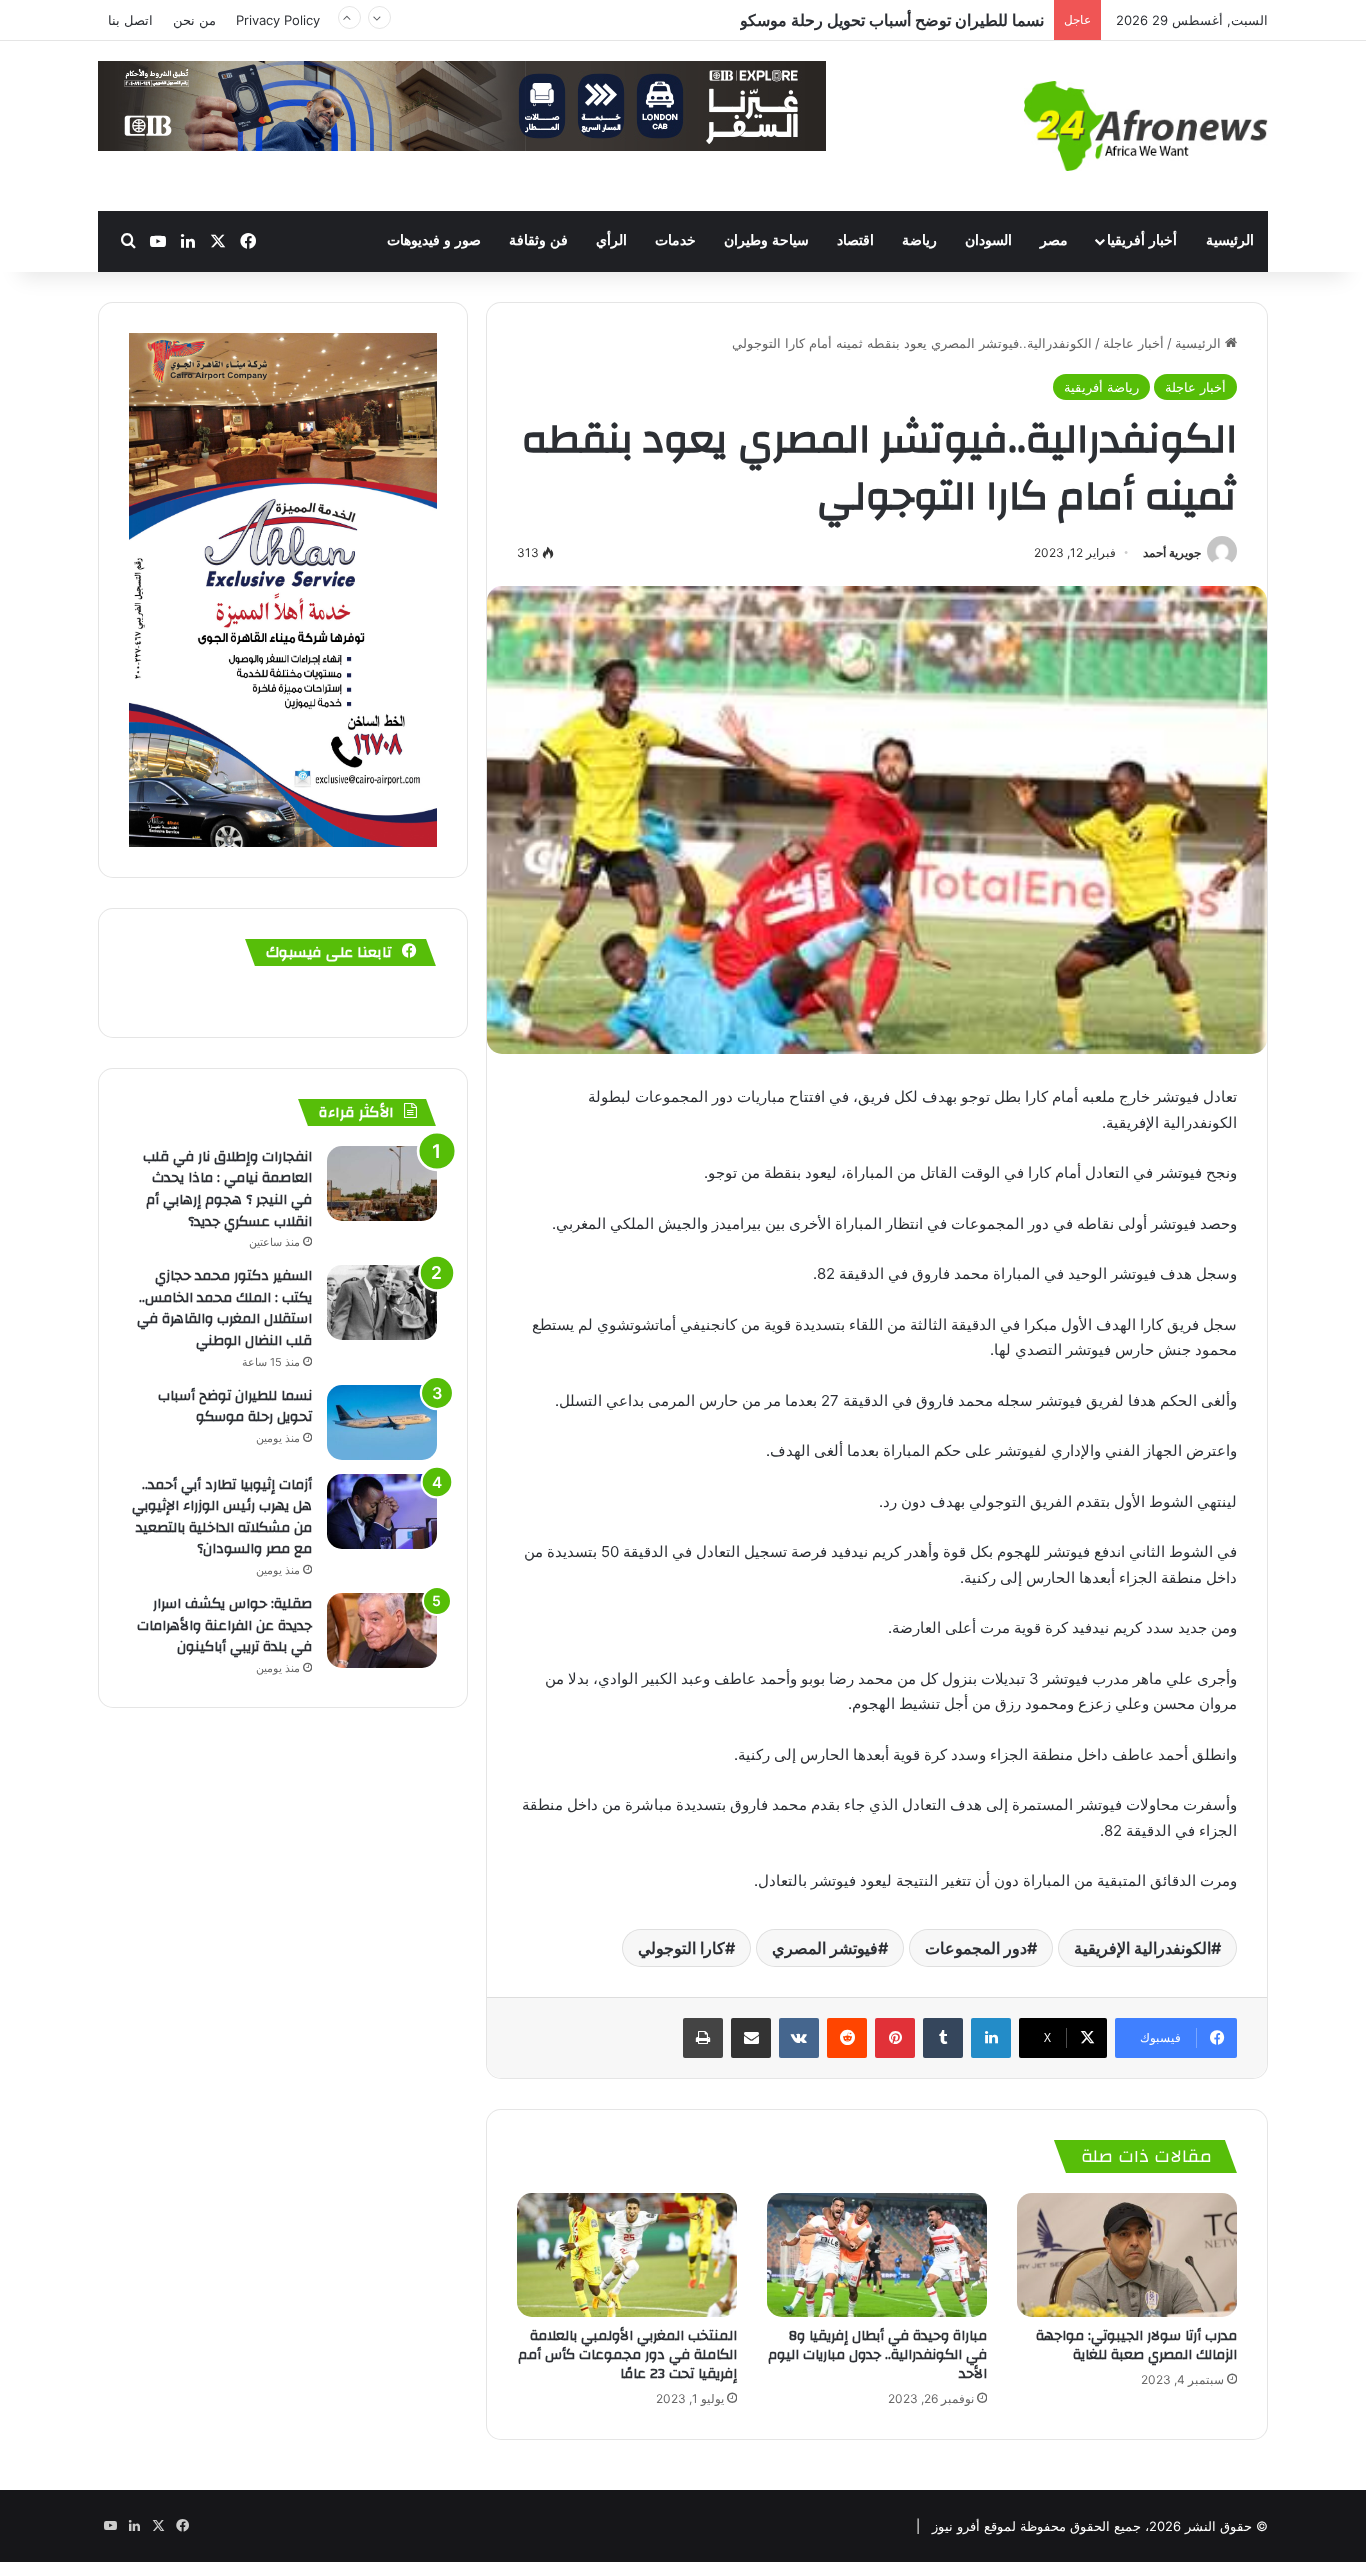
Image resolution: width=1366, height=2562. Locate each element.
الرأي (611, 240)
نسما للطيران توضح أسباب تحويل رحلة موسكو (235, 1407)
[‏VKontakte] (799, 2038)
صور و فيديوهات (434, 240)
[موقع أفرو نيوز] (1146, 126)
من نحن (194, 20)
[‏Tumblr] (943, 2038)
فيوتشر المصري (825, 1948)
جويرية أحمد (1172, 552)
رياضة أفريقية (1101, 387)
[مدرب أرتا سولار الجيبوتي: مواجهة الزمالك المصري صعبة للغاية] (1127, 2255)
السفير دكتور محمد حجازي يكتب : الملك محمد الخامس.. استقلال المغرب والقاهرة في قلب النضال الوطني (224, 1308)
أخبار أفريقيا (1142, 240)
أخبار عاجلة (1133, 343)
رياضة (919, 240)
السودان (988, 240)
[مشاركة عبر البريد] (751, 2038)
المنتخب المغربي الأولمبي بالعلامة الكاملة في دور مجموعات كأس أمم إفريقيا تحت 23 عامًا (627, 2355)
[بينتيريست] (895, 2038)
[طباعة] (703, 2038)
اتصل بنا (130, 20)
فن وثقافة (538, 240)
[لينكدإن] (991, 2038)
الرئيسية (1230, 240)
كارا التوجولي (681, 1948)
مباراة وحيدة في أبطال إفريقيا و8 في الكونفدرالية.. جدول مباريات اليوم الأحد (877, 2355)
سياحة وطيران (766, 240)
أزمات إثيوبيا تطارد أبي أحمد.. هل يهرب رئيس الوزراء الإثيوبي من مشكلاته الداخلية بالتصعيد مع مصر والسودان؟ (682, 29)
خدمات (675, 240)
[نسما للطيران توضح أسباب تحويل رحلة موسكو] (382, 1422)
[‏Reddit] (847, 2038)
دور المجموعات (976, 1948)
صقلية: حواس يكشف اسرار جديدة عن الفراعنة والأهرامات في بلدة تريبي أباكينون (224, 1625)
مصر (1054, 240)
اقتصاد (855, 240)
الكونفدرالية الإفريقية (1142, 1948)
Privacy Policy (278, 20)
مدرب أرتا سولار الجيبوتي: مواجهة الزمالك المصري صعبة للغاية (1136, 2345)
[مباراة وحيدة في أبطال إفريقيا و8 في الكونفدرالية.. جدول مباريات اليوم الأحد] (877, 2255)
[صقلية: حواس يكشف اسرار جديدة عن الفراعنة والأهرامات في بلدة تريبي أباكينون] (382, 1630)
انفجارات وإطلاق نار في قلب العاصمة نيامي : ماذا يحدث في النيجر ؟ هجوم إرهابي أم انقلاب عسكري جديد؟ (227, 1189)
